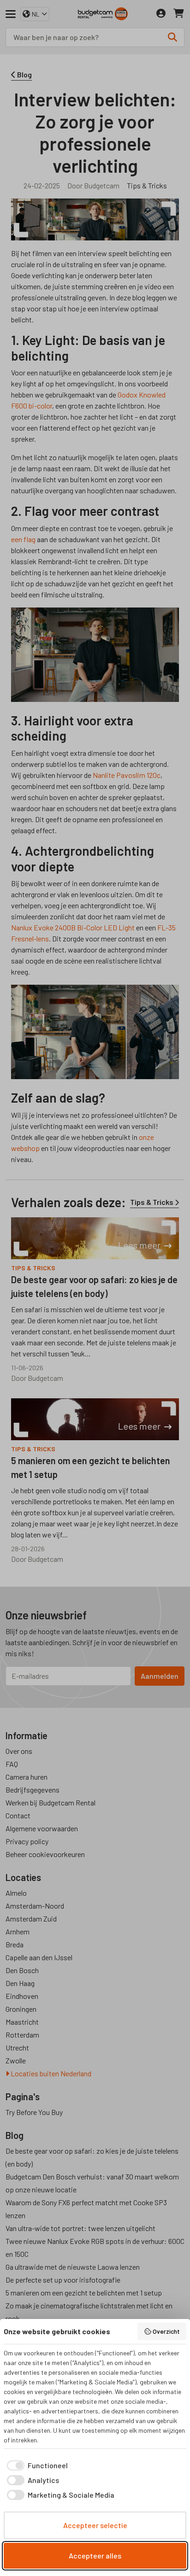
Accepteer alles (95, 2556)
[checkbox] (36, 2465)
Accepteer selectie (95, 2525)
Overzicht (166, 2331)
